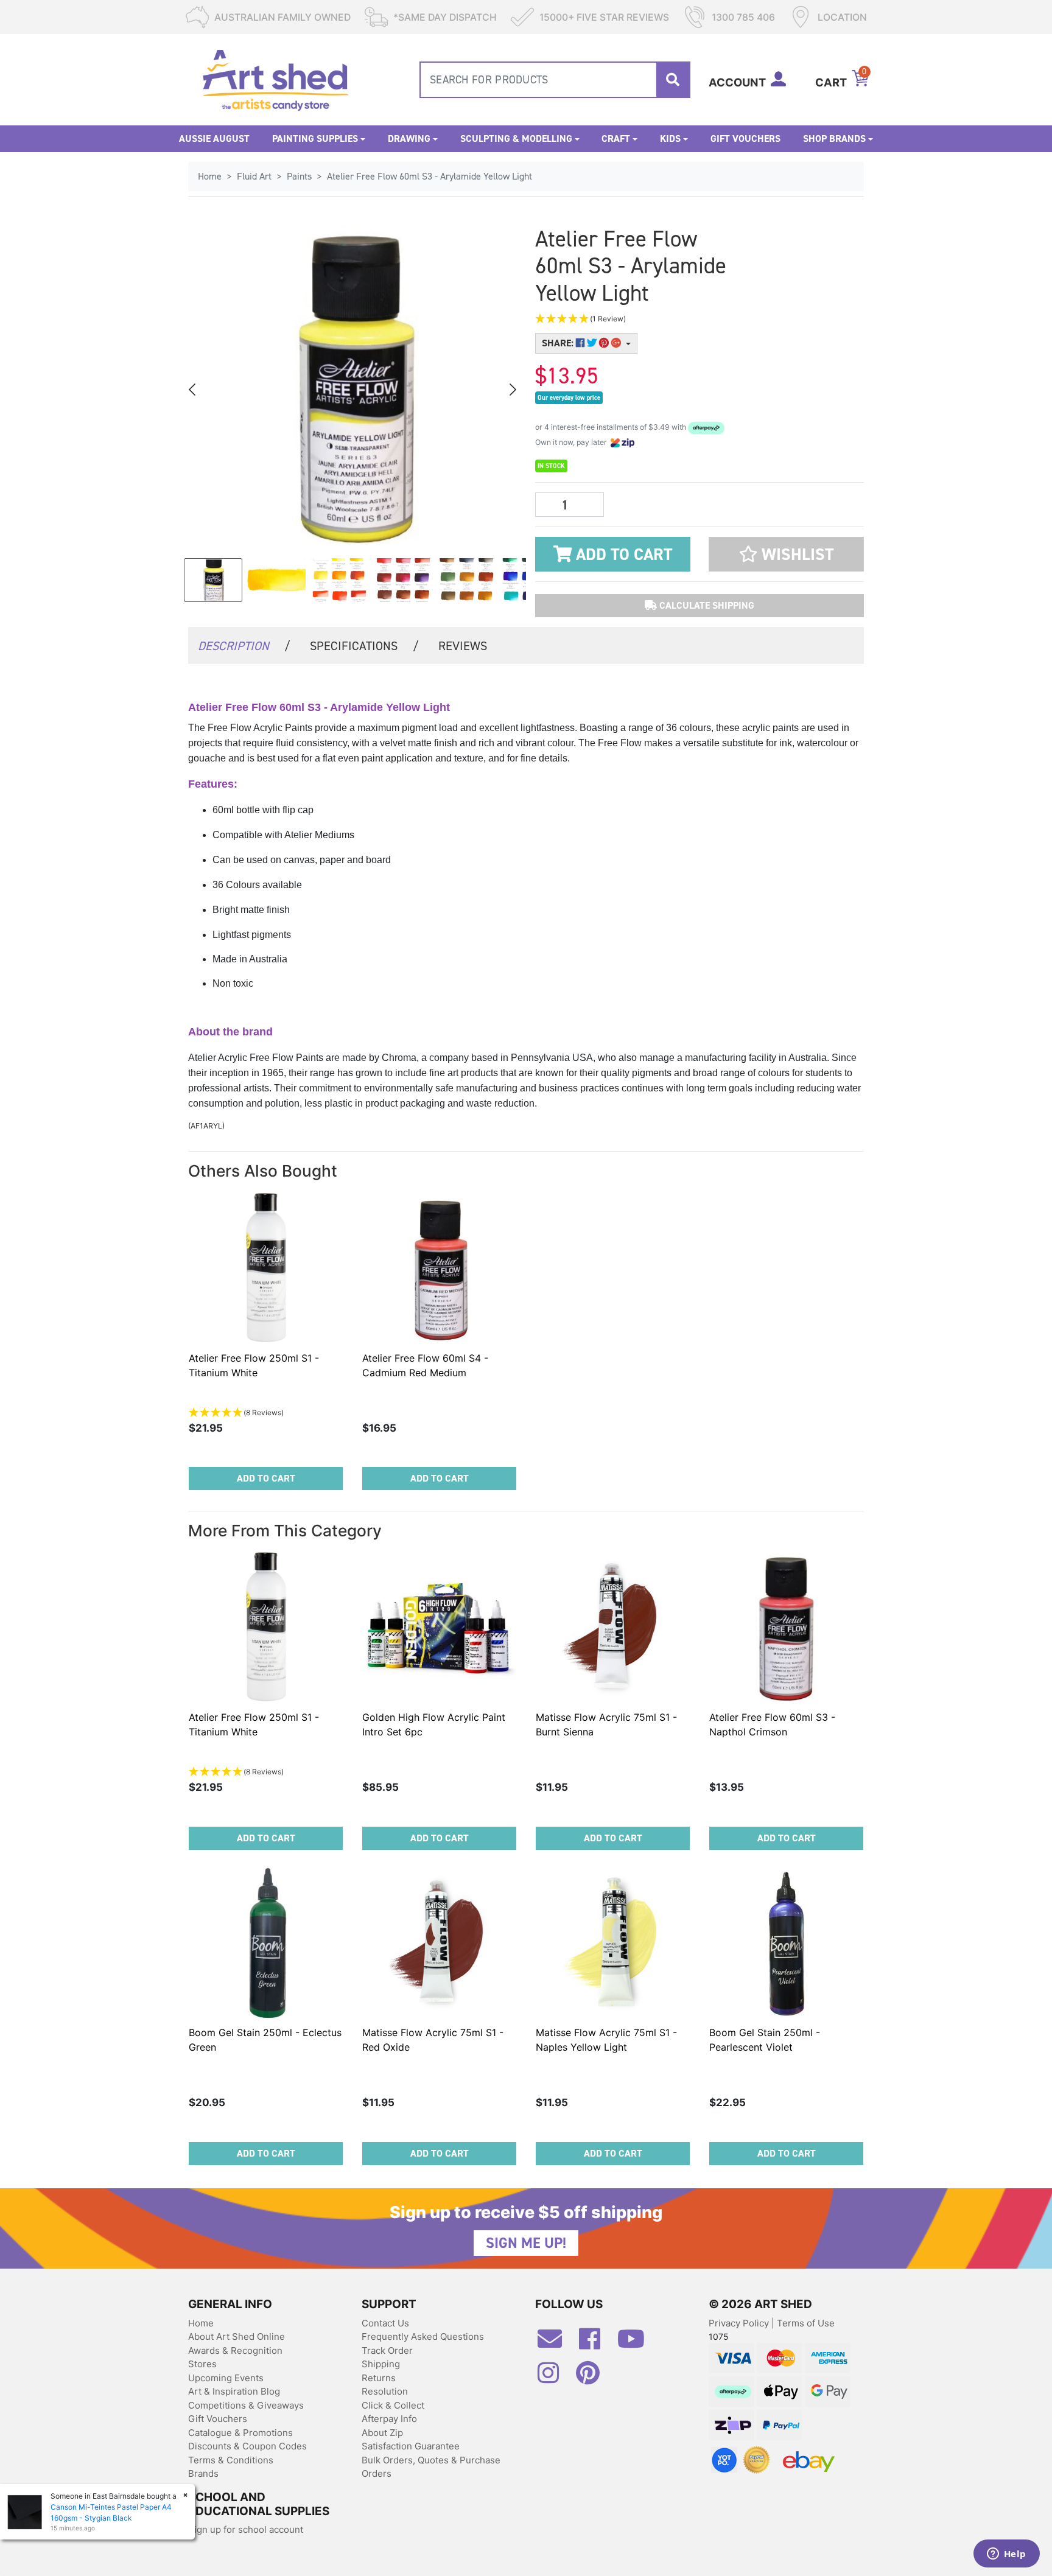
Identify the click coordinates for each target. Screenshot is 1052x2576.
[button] (642, 319)
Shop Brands (834, 138)
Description (244, 646)
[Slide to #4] (466, 580)
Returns (379, 2378)
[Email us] (556, 2343)
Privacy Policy (740, 2323)
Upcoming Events (226, 2378)
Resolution (385, 2391)
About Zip (382, 2433)
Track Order (387, 2350)
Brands (203, 2473)
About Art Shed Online (237, 2336)
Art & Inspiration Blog (234, 2391)
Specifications (364, 646)
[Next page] (512, 390)
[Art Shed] (275, 79)
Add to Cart (622, 555)
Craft (616, 138)
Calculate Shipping (706, 605)
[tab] (244, 645)
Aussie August (214, 138)
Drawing (409, 138)
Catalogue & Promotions (240, 2433)
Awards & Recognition (235, 2350)
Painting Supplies (315, 138)
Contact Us (385, 2323)
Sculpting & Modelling (516, 138)
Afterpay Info (389, 2419)
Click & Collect (393, 2405)
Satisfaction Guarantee (411, 2446)
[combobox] (555, 80)
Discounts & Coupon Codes (247, 2446)
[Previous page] (193, 390)
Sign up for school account (246, 2529)
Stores (202, 2364)
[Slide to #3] (403, 580)
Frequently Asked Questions (423, 2336)
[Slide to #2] (340, 580)
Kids (670, 138)
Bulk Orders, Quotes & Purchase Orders (431, 2467)
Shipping (381, 2364)
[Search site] (673, 80)
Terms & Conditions (231, 2460)
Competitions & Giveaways (246, 2405)
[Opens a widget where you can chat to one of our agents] (1006, 2555)
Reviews (463, 646)
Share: (559, 343)
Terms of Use (806, 2323)
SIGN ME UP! (526, 2243)
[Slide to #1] (213, 580)
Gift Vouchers (745, 138)
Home (201, 2323)
